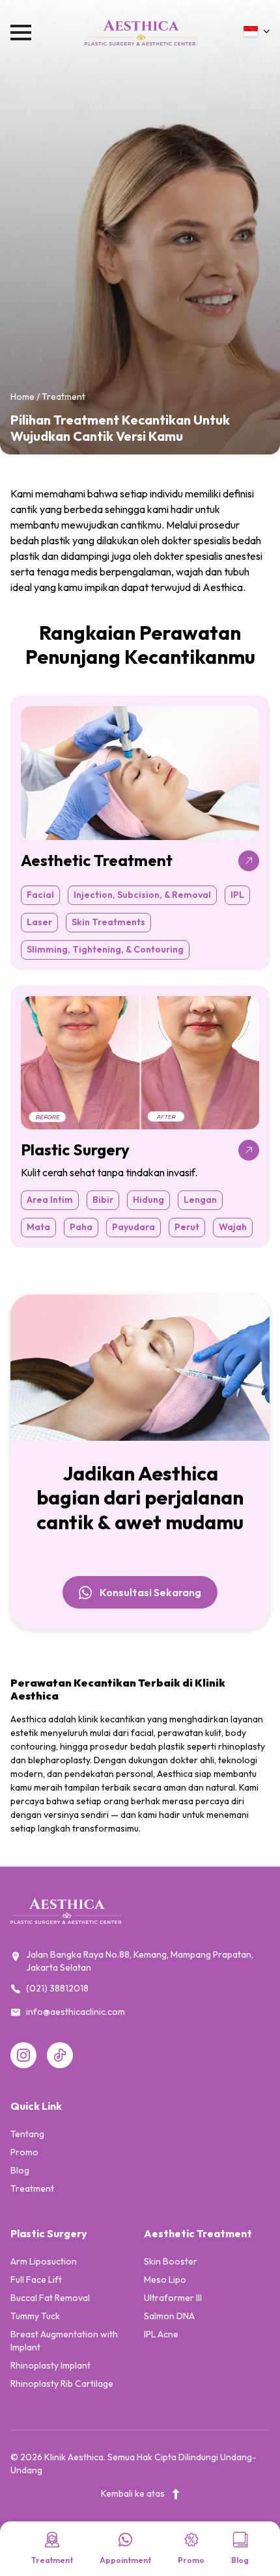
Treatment (32, 2188)
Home (22, 397)
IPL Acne (161, 2334)
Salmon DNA (169, 2316)
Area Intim (50, 1200)
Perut (187, 1227)
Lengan (200, 1200)
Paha (81, 1227)
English (217, 69)
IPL (237, 895)
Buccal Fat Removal (50, 2298)
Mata (38, 1227)
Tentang (27, 2134)
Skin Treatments (108, 922)
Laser (39, 922)
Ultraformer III (173, 2298)
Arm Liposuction (44, 2261)
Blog (20, 2170)
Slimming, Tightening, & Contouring (105, 949)
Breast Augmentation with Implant (64, 2341)
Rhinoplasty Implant (50, 2365)
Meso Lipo (165, 2280)
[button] (257, 31)
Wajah (233, 1227)
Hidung (148, 1200)
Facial (40, 895)
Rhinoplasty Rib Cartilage (62, 2384)
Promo (24, 2152)
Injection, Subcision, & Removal (142, 895)
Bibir (103, 1200)
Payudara (133, 1227)
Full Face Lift (36, 2280)
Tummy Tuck (35, 2316)
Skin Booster (171, 2261)
